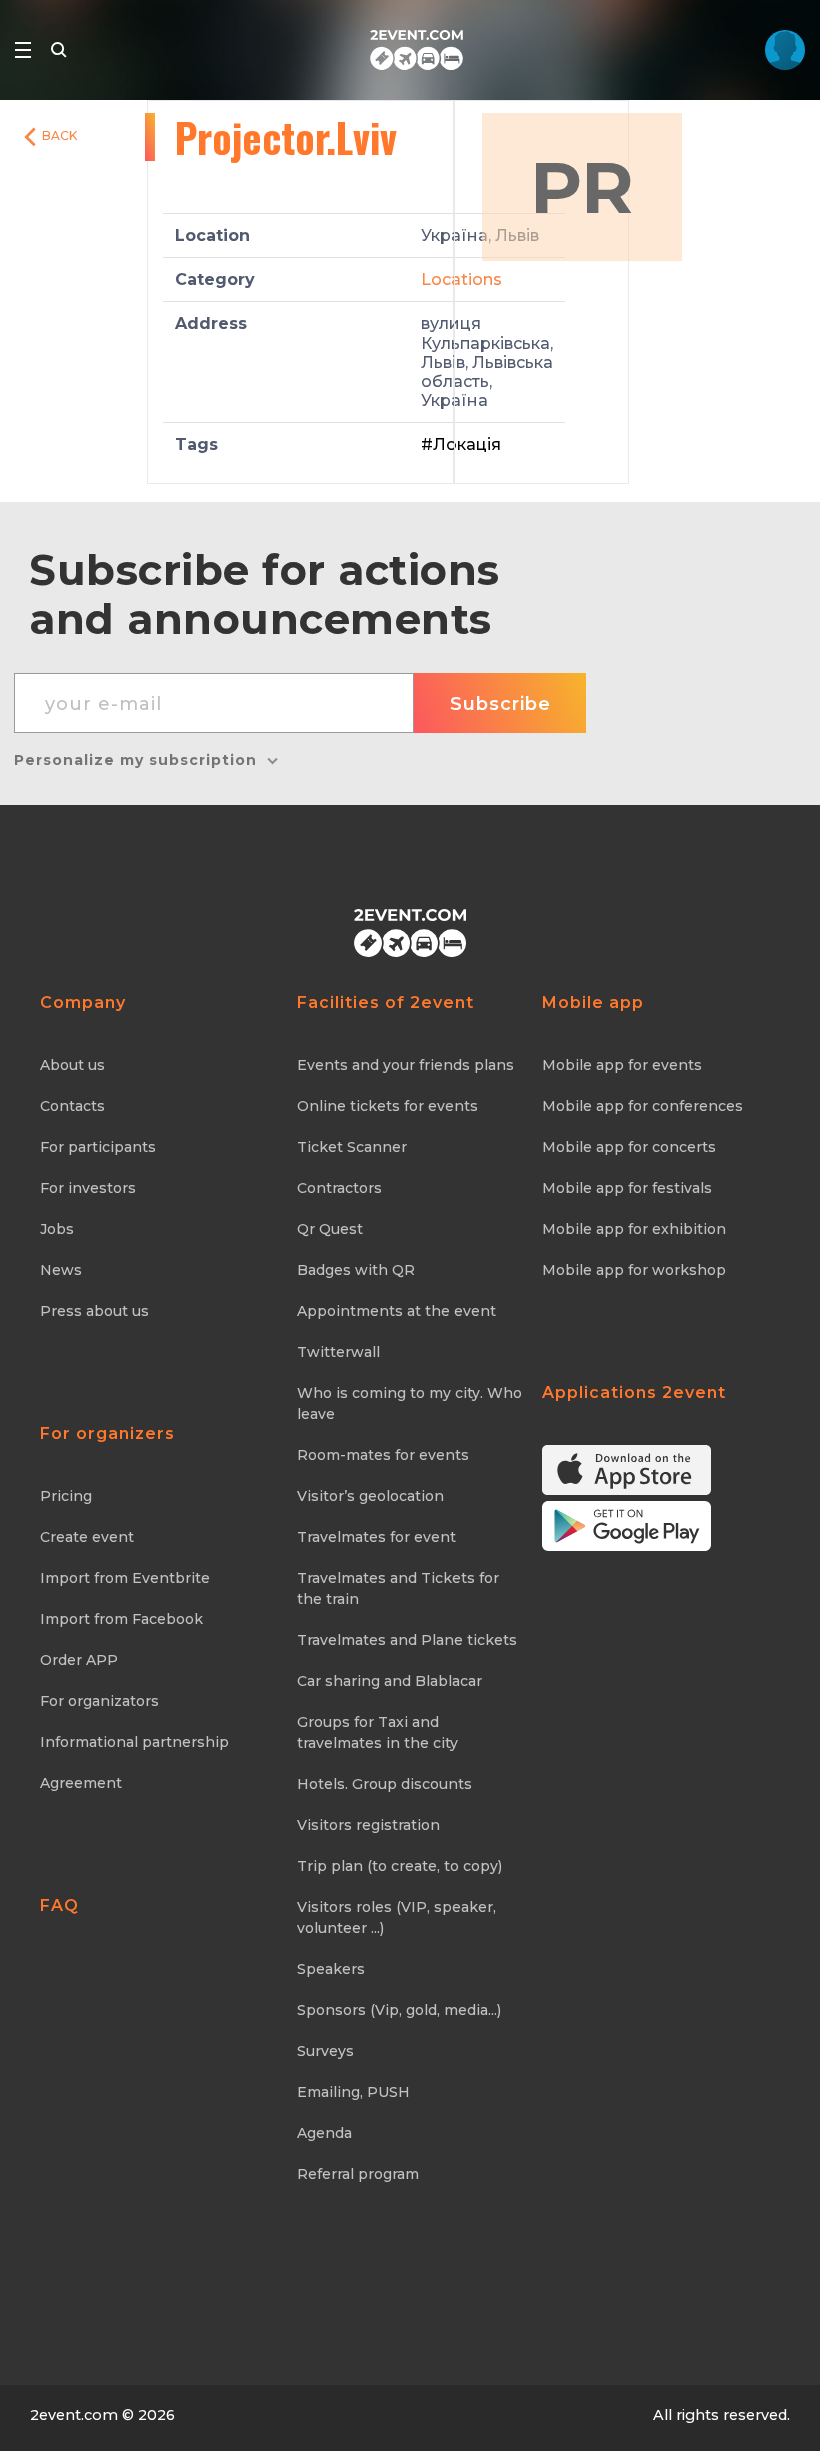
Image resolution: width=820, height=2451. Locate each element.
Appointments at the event (396, 1311)
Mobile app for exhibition (634, 1229)
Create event (87, 1537)
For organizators (99, 1701)
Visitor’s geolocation (370, 1496)
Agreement (81, 1783)
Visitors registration (368, 1825)
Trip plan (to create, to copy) (399, 1866)
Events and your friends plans (405, 1065)
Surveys (325, 2051)
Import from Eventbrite (125, 1578)
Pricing (66, 1496)
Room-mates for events (383, 1455)
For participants (98, 1147)
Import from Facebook (121, 1619)
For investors (88, 1188)
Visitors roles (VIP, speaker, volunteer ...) (396, 1917)
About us (72, 1065)
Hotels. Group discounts (384, 1784)
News (61, 1270)
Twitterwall (338, 1352)
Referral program (358, 2174)
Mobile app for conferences (642, 1106)
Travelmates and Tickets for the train (398, 1588)
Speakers (331, 1969)
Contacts (72, 1106)
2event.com (74, 2415)
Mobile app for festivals (627, 1188)
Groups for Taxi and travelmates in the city (377, 1732)
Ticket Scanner (352, 1147)
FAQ (59, 1905)
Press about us (94, 1311)
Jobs (57, 1229)
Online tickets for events (387, 1106)
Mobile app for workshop (634, 1270)
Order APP (79, 1660)
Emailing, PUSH (353, 2092)
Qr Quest (330, 1229)
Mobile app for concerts (629, 1147)
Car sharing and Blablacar (389, 1681)
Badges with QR (356, 1270)
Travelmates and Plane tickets (407, 1640)
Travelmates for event (376, 1537)
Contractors (339, 1188)
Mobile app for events (622, 1065)
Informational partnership (134, 1742)
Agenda (324, 2133)
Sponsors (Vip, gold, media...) (399, 2010)
